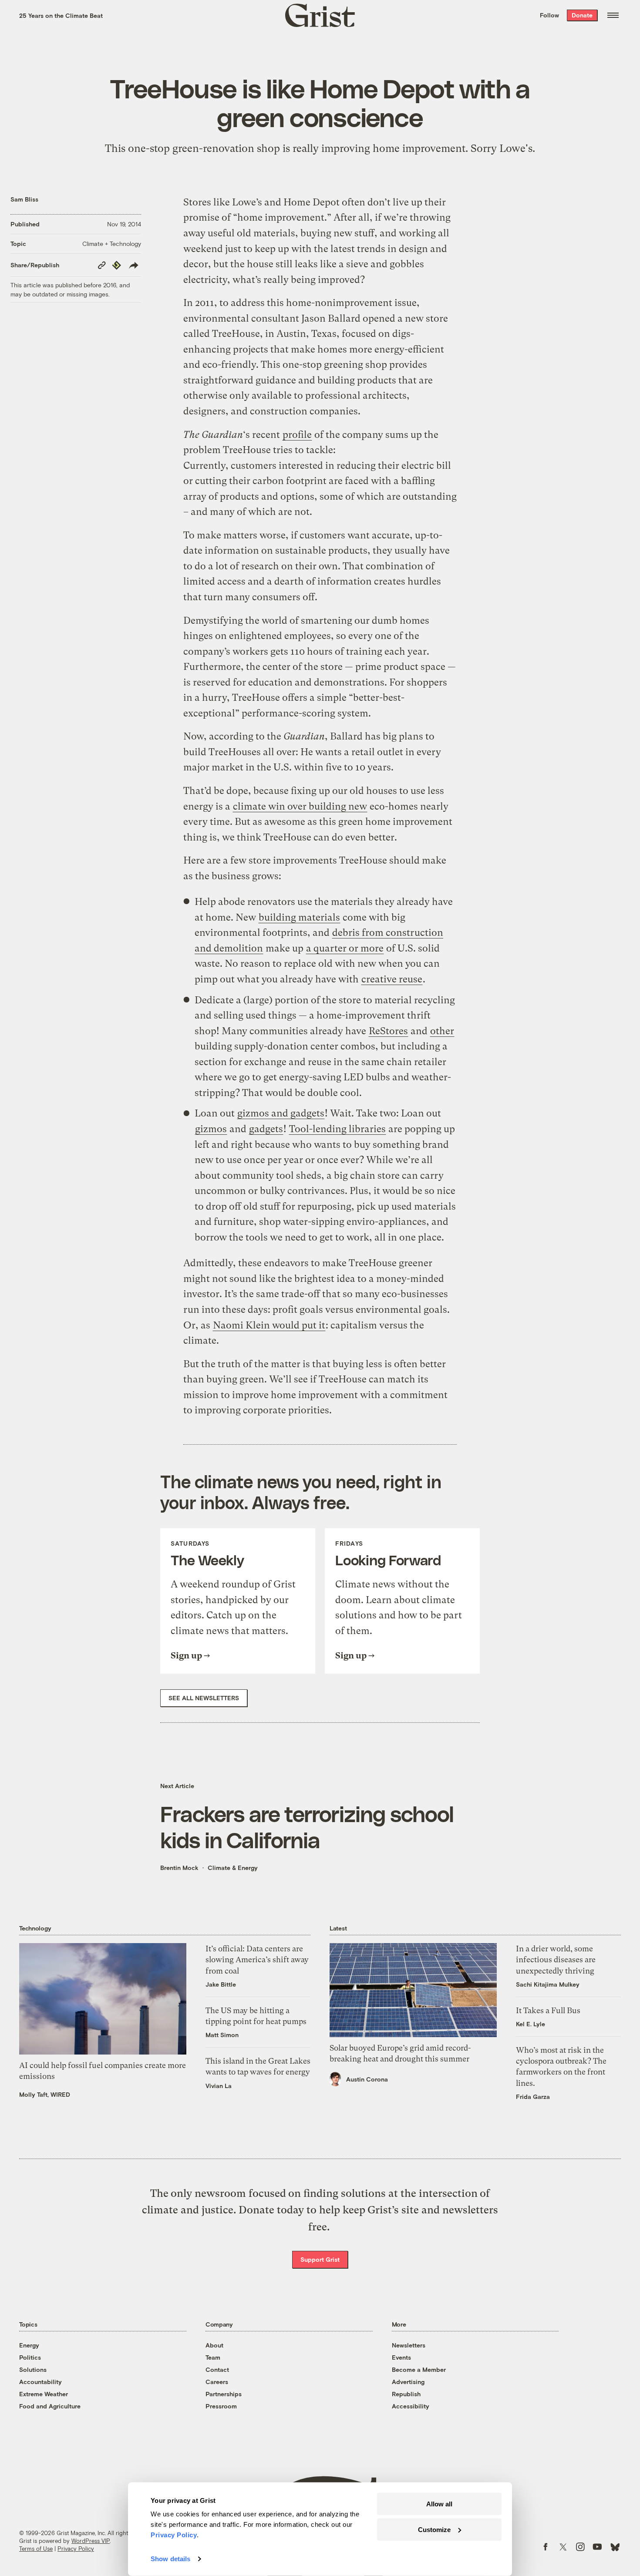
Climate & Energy (233, 1868)
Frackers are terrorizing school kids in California (307, 1826)
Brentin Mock (179, 1868)
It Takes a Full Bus (548, 2010)
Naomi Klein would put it (269, 1325)
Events (401, 2357)
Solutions (33, 2369)
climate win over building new (300, 806)
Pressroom (221, 2406)
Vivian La (219, 2086)
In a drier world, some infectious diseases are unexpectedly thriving (556, 1959)
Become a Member (419, 2369)
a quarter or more (345, 948)
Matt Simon (222, 2035)
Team (213, 2357)
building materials (299, 917)
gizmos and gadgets (281, 1113)
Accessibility (411, 2406)
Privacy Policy (76, 2549)
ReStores (388, 1031)
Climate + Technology (112, 244)
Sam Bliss (24, 199)
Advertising (408, 2382)
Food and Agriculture (50, 2406)
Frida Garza (533, 2097)
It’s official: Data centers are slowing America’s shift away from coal (257, 1959)
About (214, 2345)
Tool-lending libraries (337, 1129)
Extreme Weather (44, 2394)
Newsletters (409, 2345)
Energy (29, 2345)
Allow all (439, 2504)
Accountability (40, 2382)
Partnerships (224, 2394)
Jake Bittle (221, 1984)
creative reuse (392, 979)
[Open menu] (613, 15)
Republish (406, 2394)
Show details (170, 2559)
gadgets (266, 1129)
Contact (217, 2369)
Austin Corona (367, 2079)
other (442, 1031)
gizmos (211, 1129)
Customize (434, 2529)
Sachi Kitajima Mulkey (548, 1984)
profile (297, 435)
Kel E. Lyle (531, 2024)
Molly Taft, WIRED (45, 2094)
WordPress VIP (91, 2541)
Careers (217, 2382)
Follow (549, 15)
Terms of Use (36, 2549)
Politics (30, 2357)
